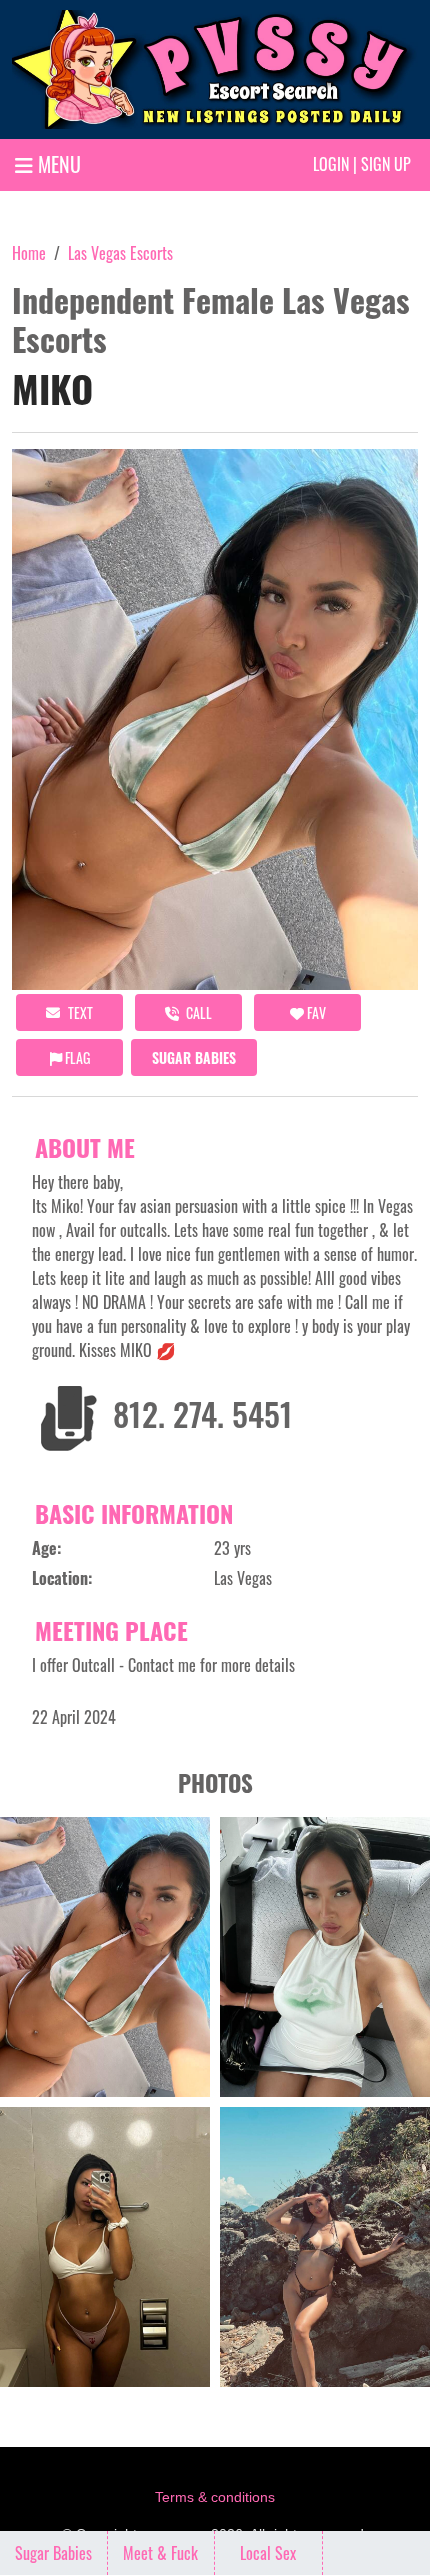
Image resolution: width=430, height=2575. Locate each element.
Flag (76, 1057)
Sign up (386, 164)
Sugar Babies (194, 1057)
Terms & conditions (215, 2497)
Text (79, 1012)
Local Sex (268, 2553)
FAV (315, 1012)
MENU (57, 164)
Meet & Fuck (160, 2553)
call (197, 1012)
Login (331, 164)
